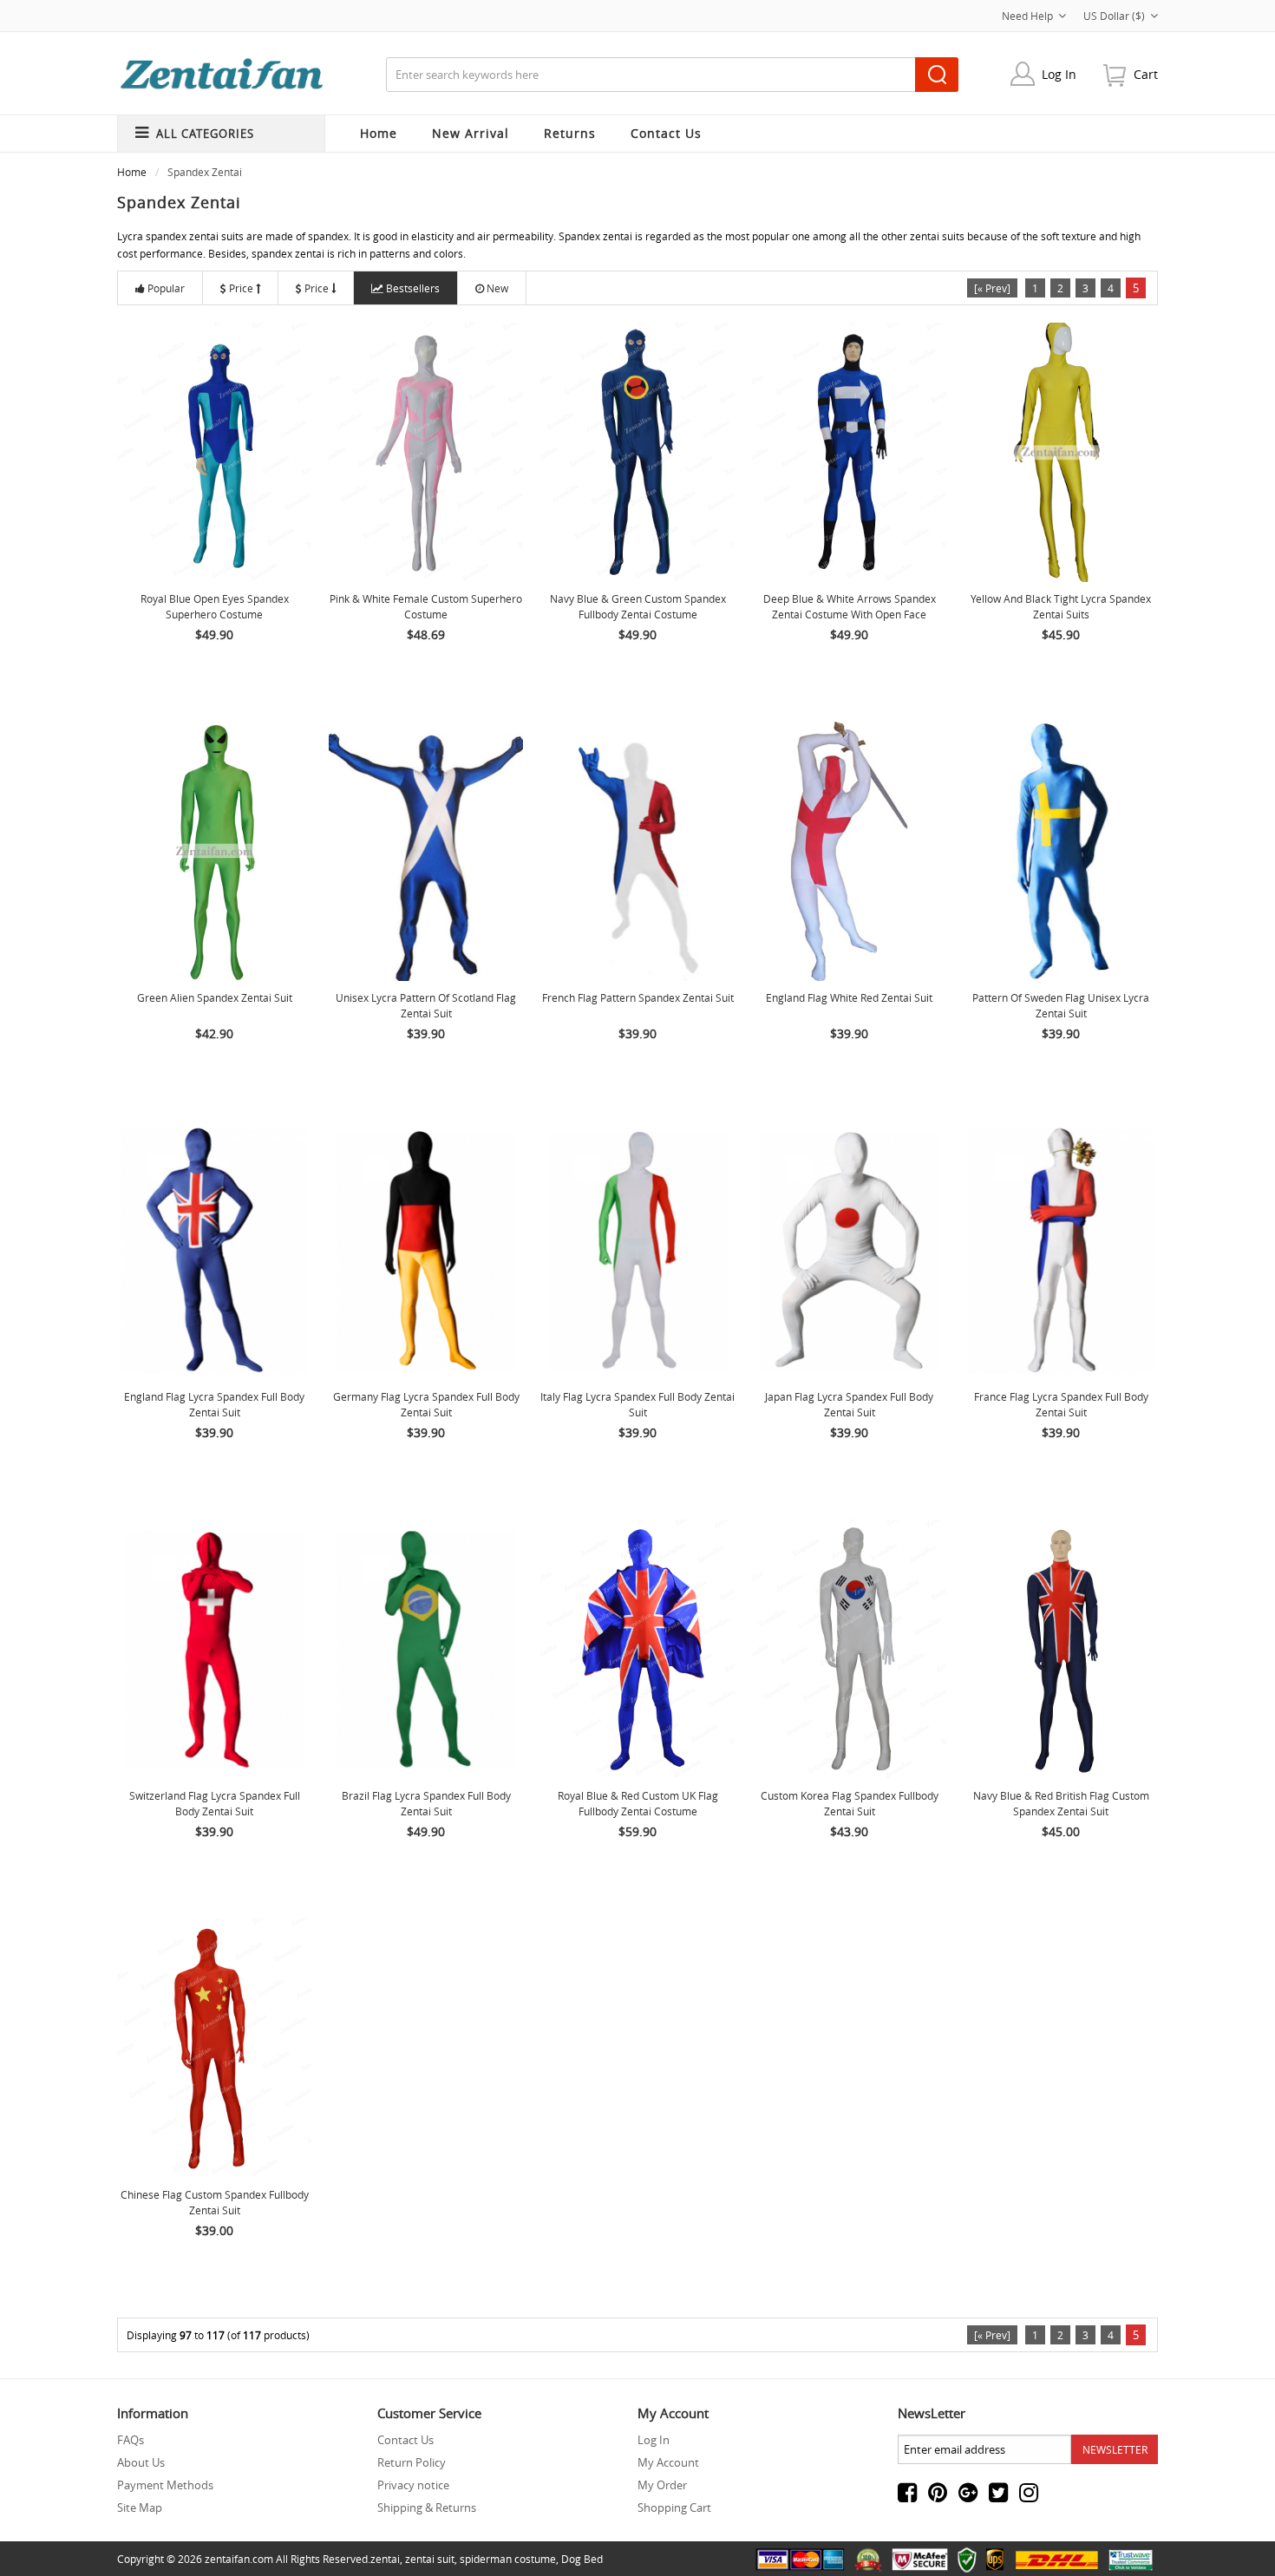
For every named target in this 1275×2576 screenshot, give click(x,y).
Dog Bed (582, 2559)
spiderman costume (508, 2559)
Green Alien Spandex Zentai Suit (215, 997)
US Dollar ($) (1114, 16)
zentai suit (430, 2559)
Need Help (1027, 16)
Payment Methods (165, 2485)
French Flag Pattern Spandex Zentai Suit (638, 997)
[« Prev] (992, 288)
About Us (141, 2462)
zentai (385, 2559)
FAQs (131, 2440)
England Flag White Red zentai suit (849, 997)
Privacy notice (413, 2485)
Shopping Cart (674, 2507)
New (497, 288)
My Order (662, 2485)
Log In (1059, 74)
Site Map (140, 2507)
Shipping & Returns (427, 2507)
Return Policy (412, 2462)
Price (241, 288)
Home (379, 133)
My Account (668, 2462)
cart (1146, 74)
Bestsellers (413, 288)
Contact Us (405, 2440)
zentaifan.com (239, 2559)
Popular (166, 288)
